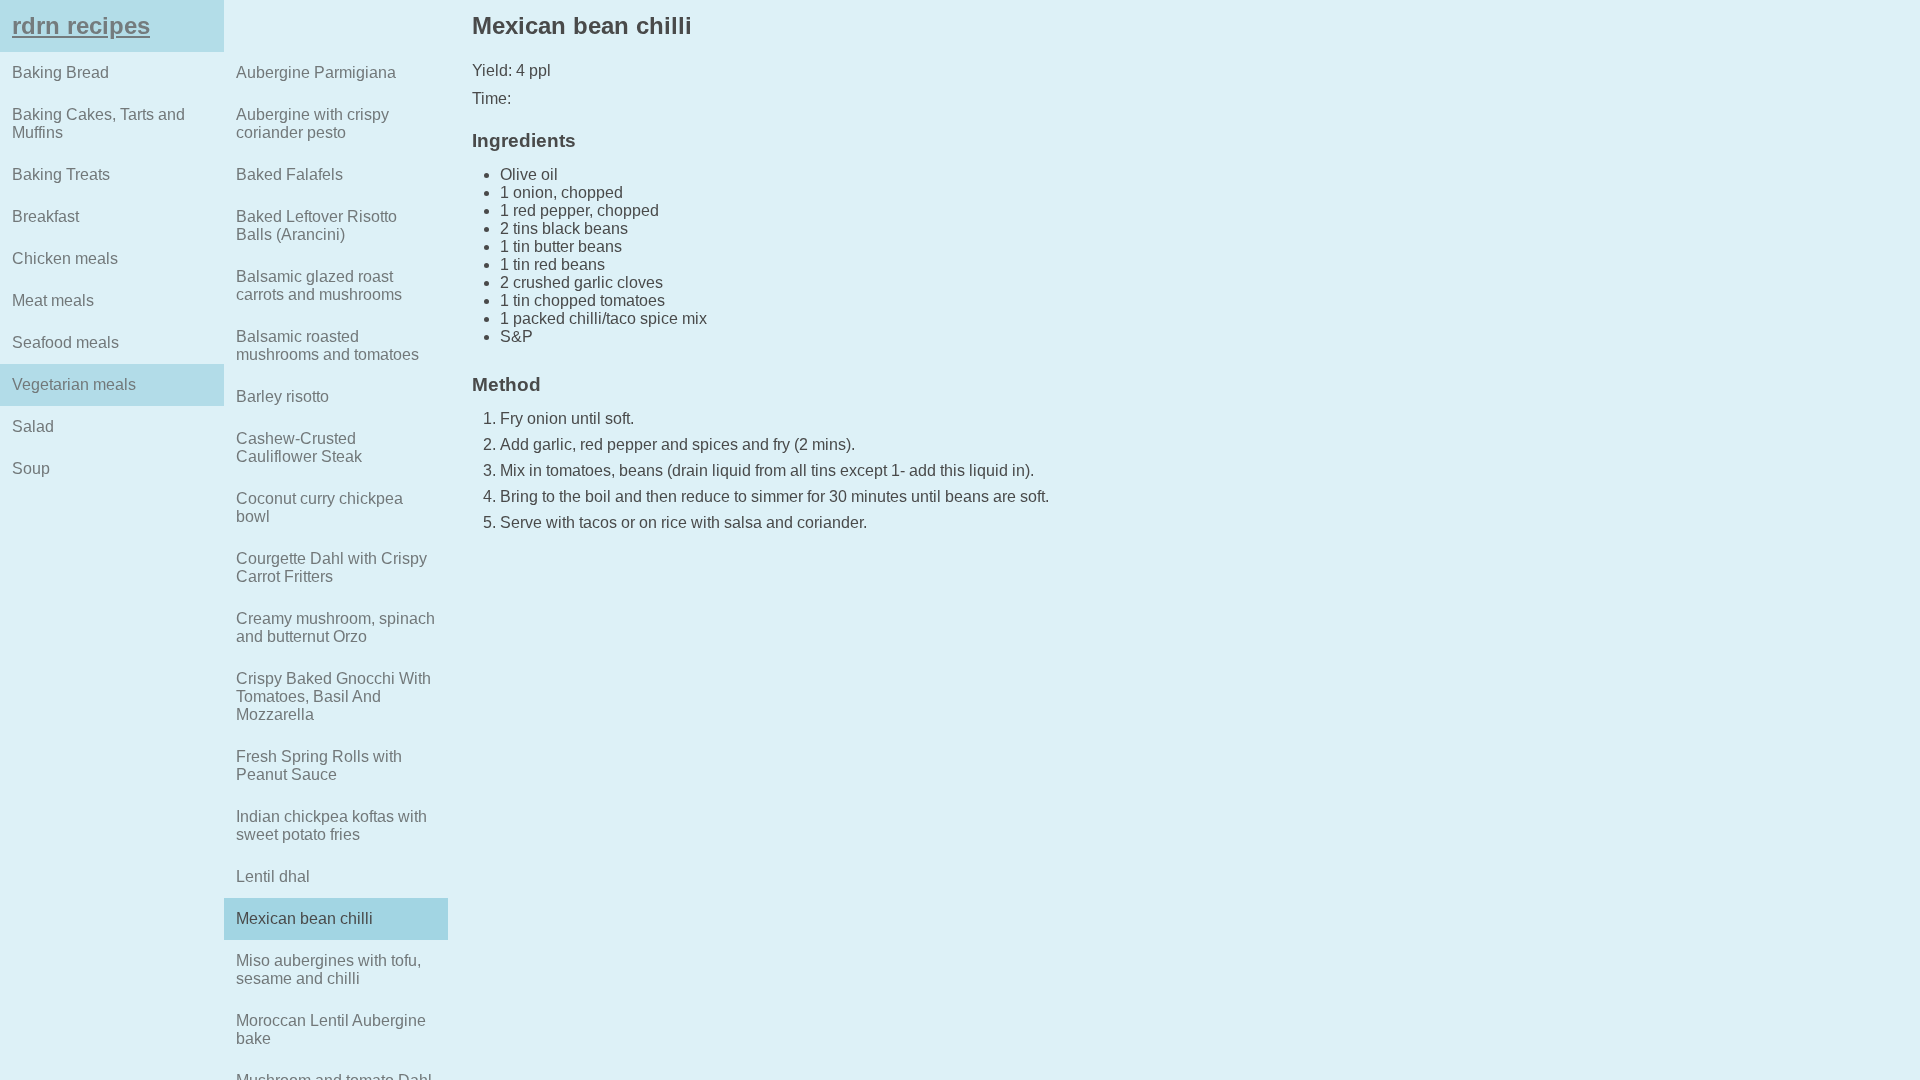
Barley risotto (282, 396)
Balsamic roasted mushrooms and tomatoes (327, 345)
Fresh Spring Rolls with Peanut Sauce (319, 765)
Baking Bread (60, 72)
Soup (31, 468)
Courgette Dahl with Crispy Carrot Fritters (331, 567)
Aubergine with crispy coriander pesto (312, 123)
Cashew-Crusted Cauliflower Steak (299, 447)
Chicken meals (65, 258)
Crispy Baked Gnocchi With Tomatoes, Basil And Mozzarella (333, 696)
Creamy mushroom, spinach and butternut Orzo (335, 627)
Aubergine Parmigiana (316, 72)
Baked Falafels (289, 174)
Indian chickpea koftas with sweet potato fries (331, 825)
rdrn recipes (81, 25)
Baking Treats (61, 174)
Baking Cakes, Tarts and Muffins (98, 123)
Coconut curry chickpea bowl (319, 507)
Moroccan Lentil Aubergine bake (331, 1029)
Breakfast (45, 216)
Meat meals (53, 300)
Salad (33, 426)
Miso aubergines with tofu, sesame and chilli (328, 969)
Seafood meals (65, 342)
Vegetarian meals (74, 384)
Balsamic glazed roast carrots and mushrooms (319, 285)
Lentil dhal (273, 876)
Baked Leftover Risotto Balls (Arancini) (316, 225)
